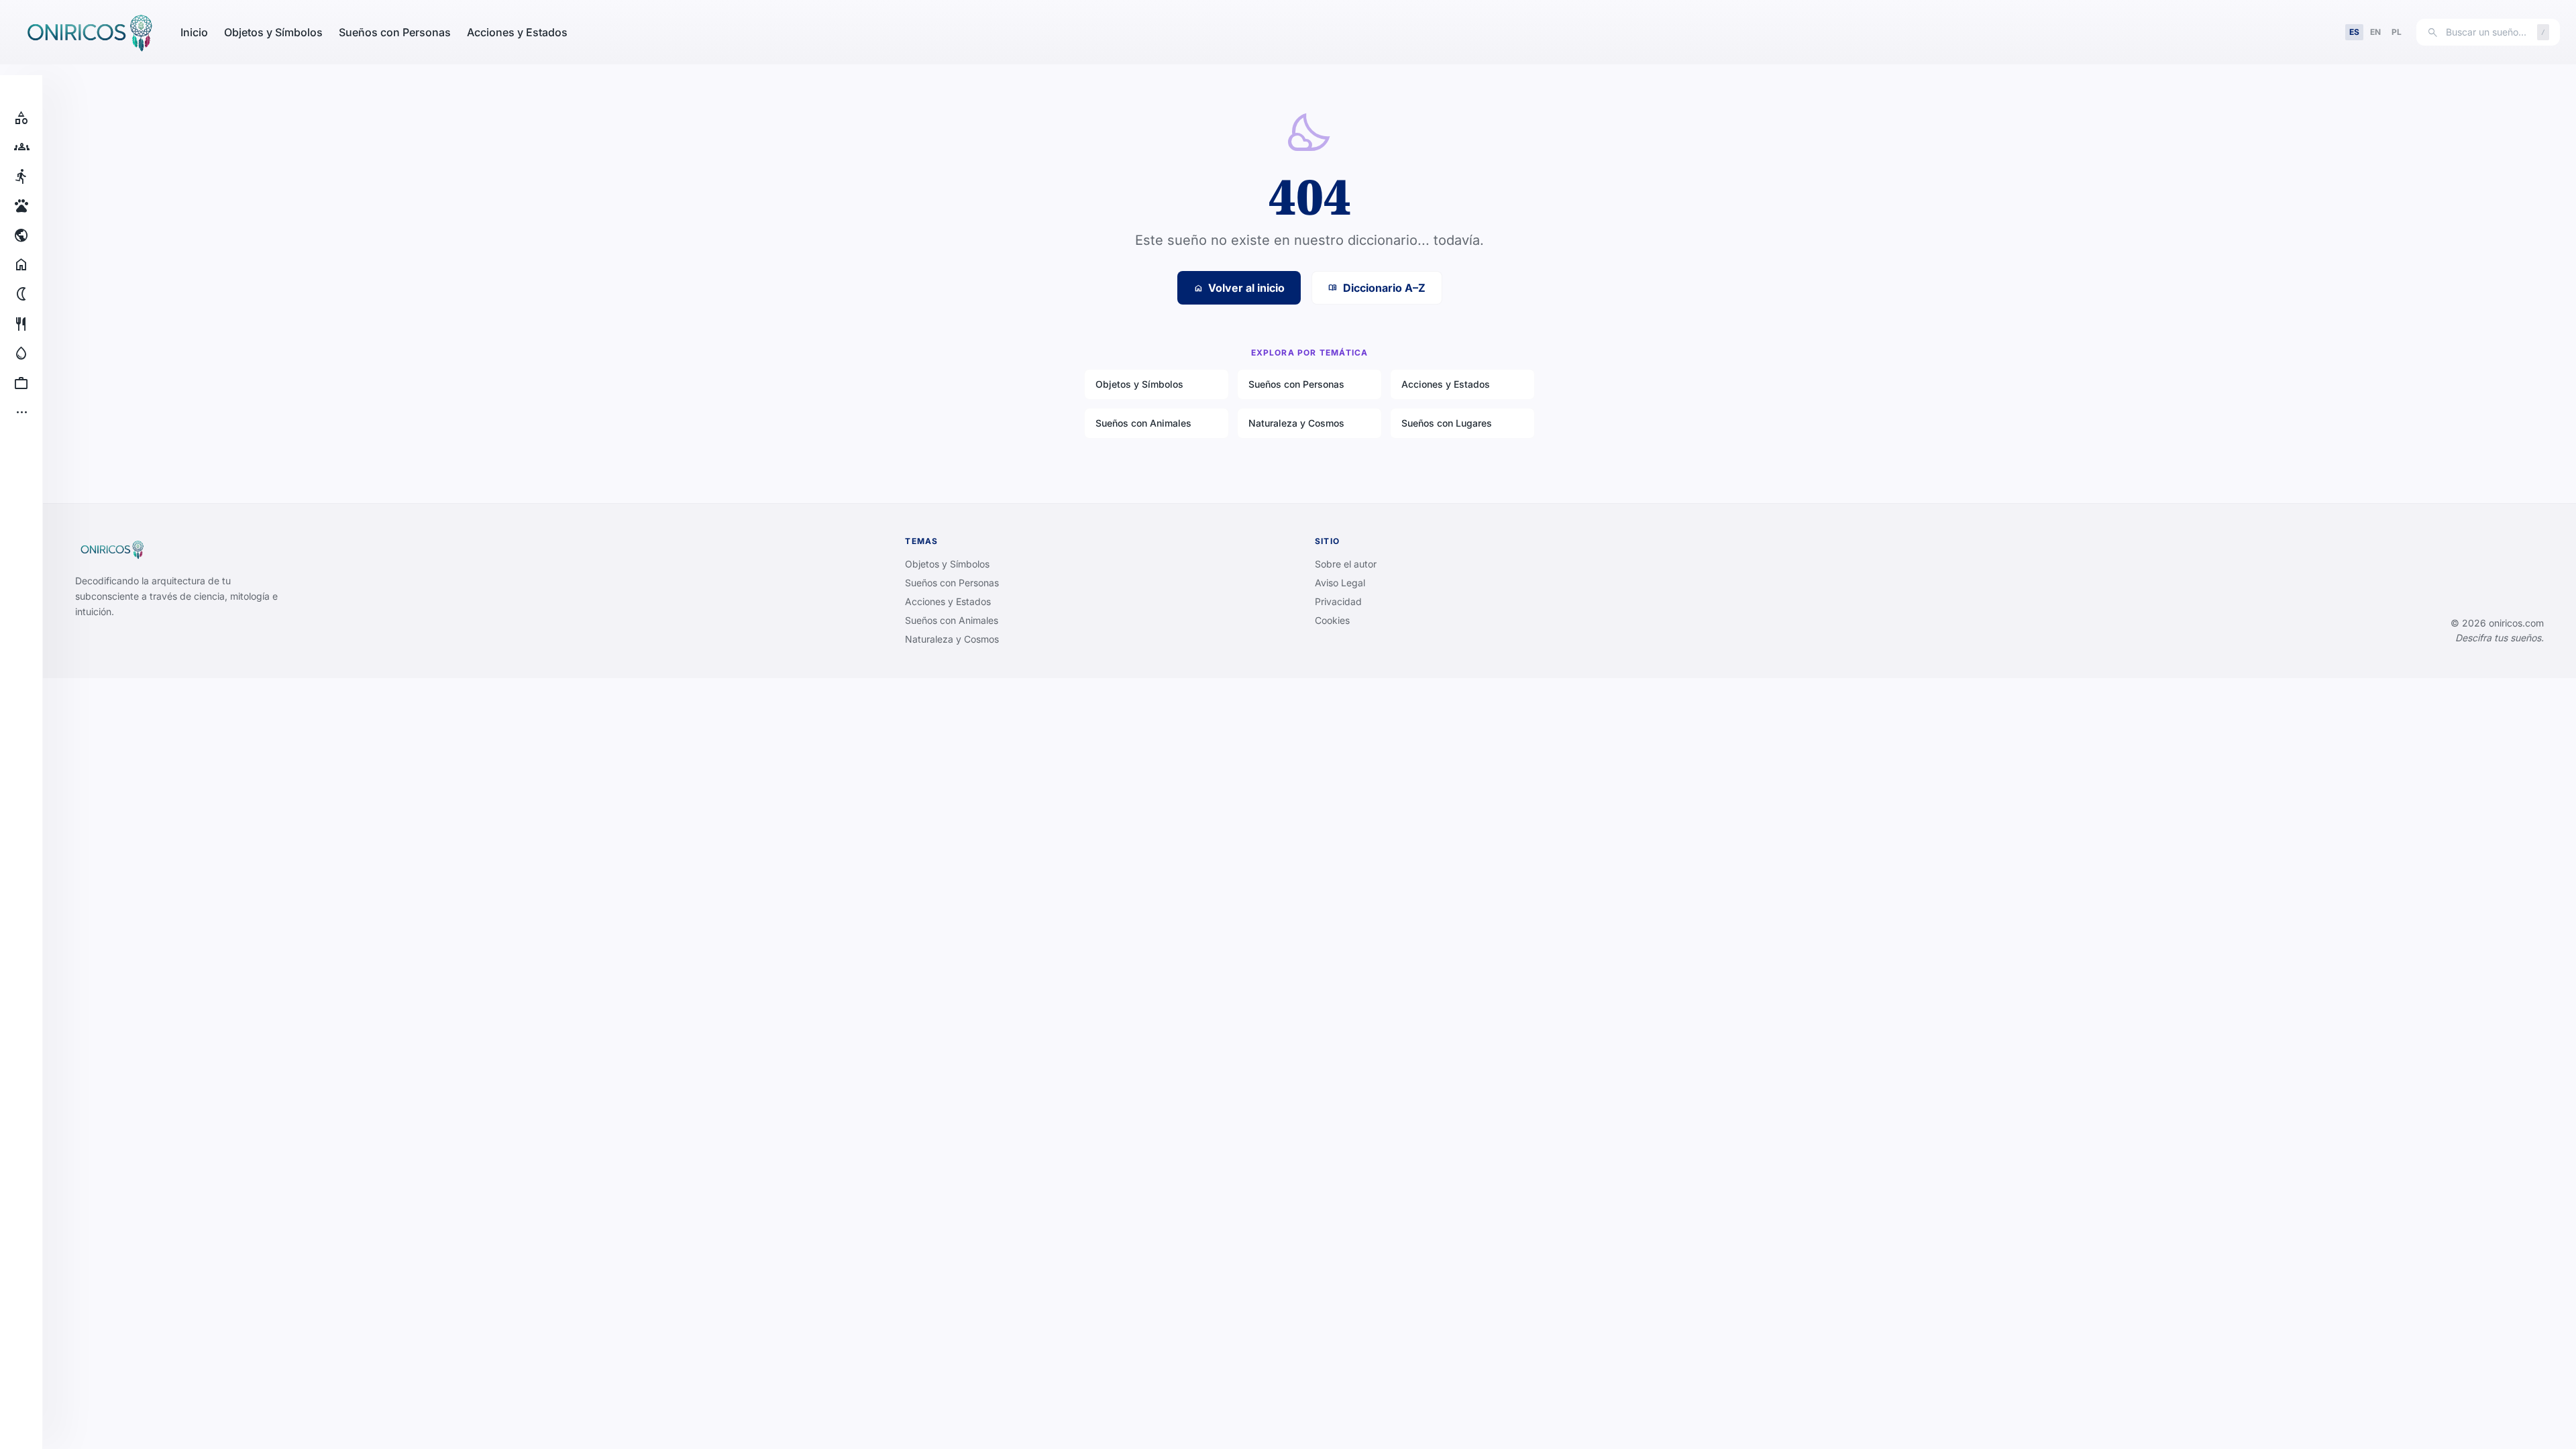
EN (2375, 32)
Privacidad (1338, 601)
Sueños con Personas (395, 32)
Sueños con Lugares (1447, 423)
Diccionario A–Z (1377, 288)
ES (2354, 32)
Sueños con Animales (1143, 423)
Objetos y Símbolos (273, 32)
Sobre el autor (1346, 564)
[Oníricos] (88, 32)
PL (2397, 32)
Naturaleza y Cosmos (1296, 423)
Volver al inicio (1239, 288)
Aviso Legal (1340, 583)
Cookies (1332, 620)
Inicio (194, 32)
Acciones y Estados (517, 32)
